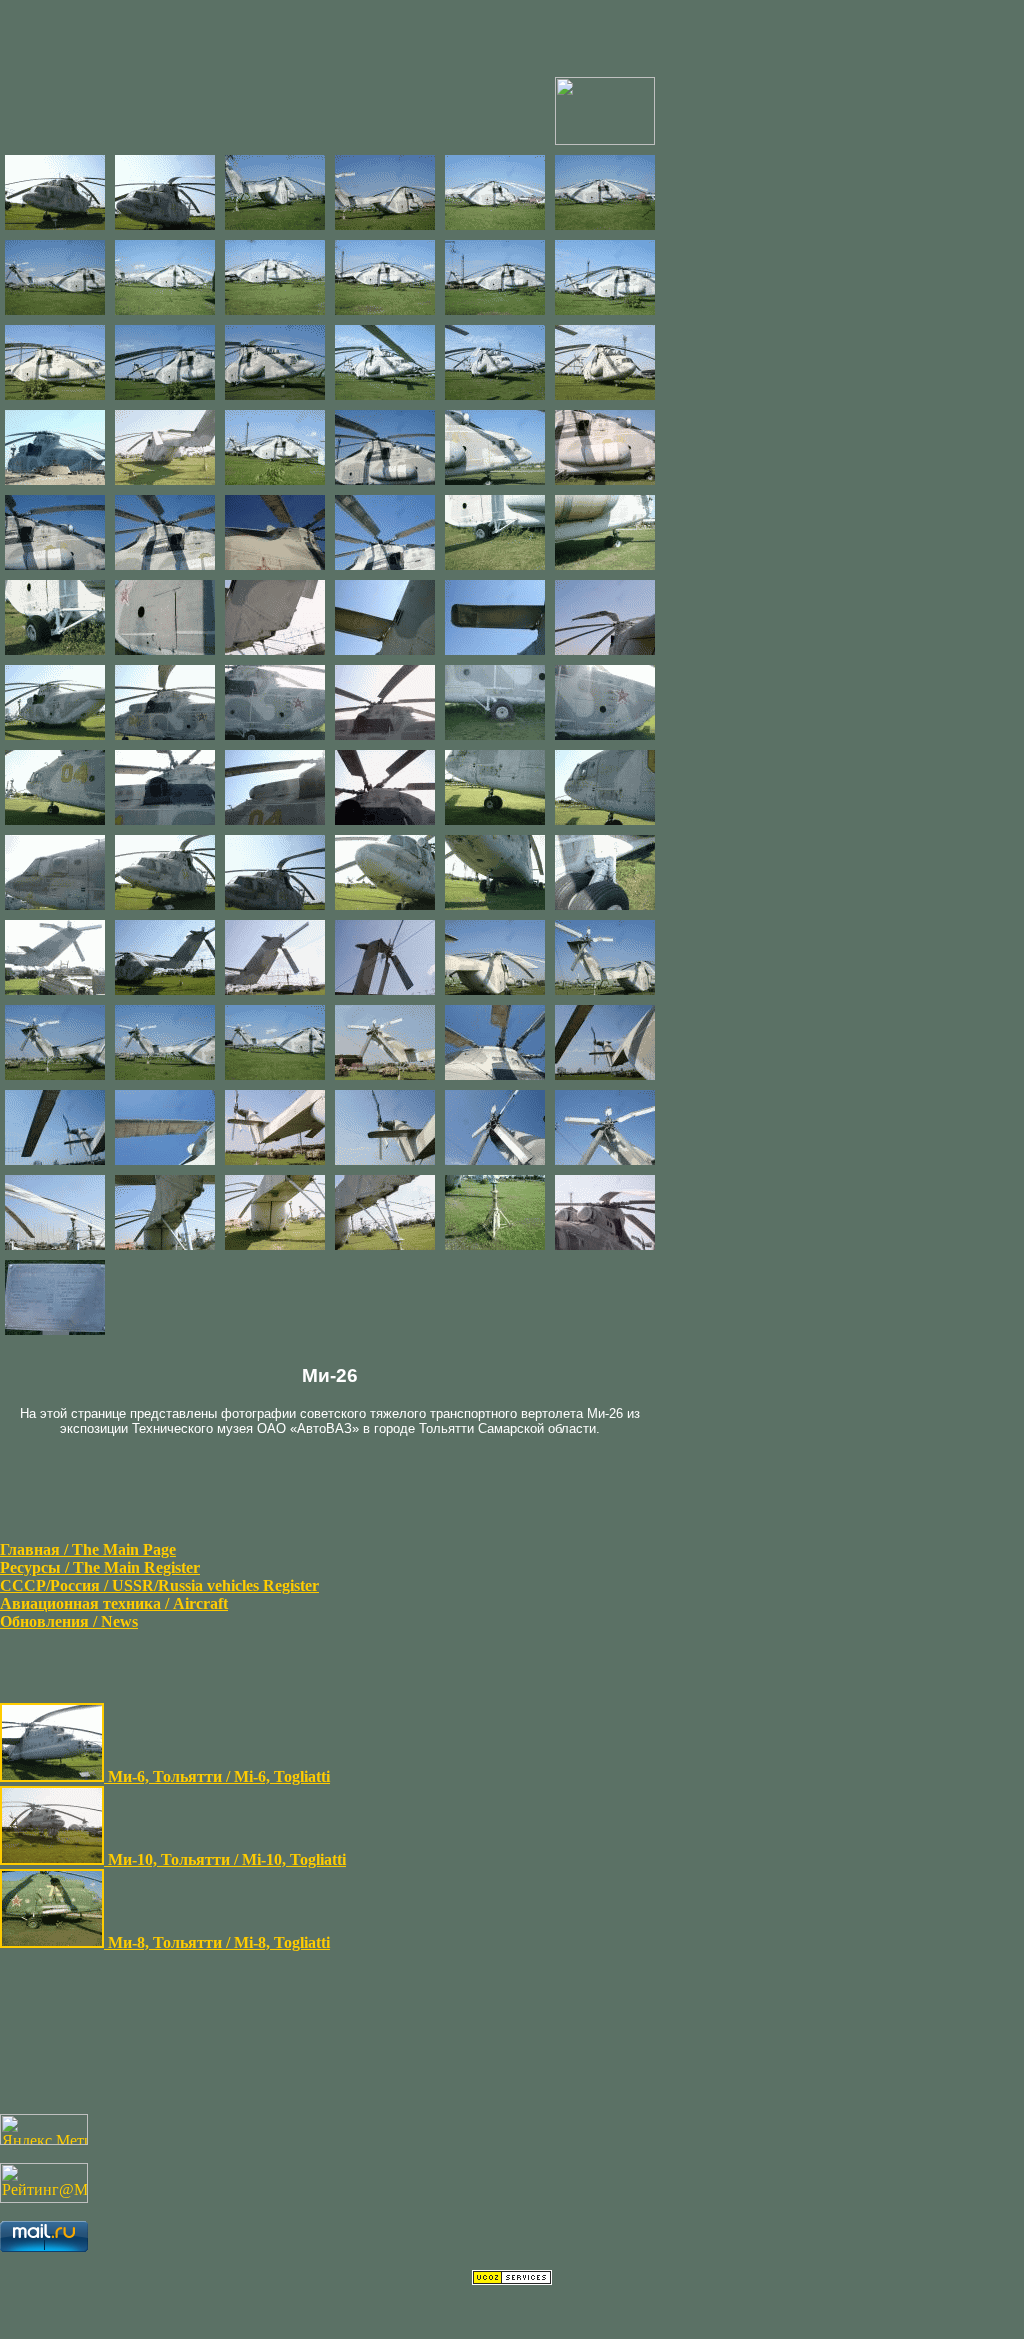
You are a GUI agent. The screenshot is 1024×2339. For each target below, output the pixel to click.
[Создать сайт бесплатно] (512, 2279)
